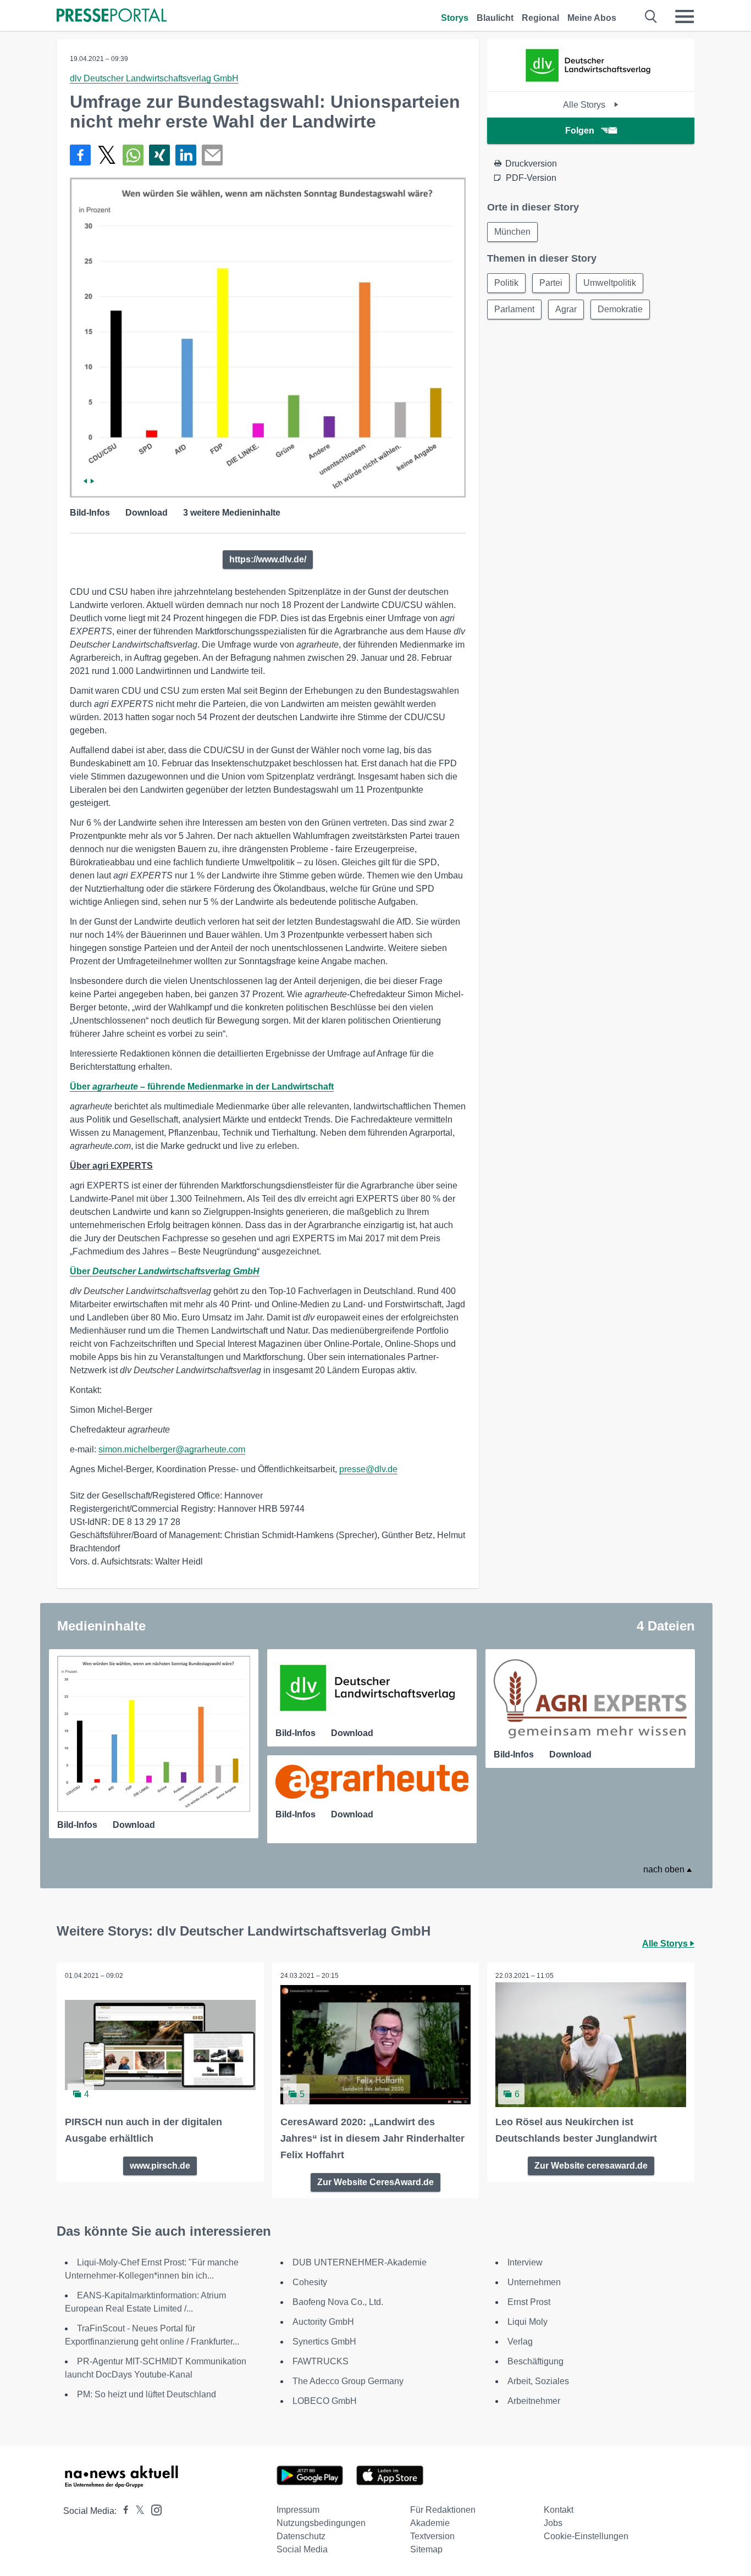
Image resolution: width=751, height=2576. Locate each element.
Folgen (580, 131)
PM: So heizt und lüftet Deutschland (147, 2394)
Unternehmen (534, 2282)
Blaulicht (495, 18)
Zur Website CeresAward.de (375, 2182)
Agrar (566, 309)
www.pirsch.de (160, 2166)
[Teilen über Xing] (159, 155)
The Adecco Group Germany (348, 2381)
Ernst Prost (529, 2302)
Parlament (514, 309)
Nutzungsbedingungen (321, 2523)
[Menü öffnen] (684, 16)
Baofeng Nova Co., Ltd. (338, 2302)
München (512, 232)
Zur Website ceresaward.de (591, 2166)
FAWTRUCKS (321, 2361)
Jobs (553, 2523)
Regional (540, 18)
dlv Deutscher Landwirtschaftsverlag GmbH (154, 78)
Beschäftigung (535, 2361)
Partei (551, 283)
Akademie (430, 2523)
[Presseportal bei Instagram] (153, 2509)
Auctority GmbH (323, 2322)
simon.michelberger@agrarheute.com (172, 1449)
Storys (455, 18)
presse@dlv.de (368, 1469)
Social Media (302, 2549)
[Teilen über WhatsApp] (133, 155)
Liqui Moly (528, 2322)
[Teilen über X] (107, 155)
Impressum (298, 2510)
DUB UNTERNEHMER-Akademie (360, 2262)
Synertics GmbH (324, 2342)
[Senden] (212, 155)
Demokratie (620, 309)
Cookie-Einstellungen (586, 2536)
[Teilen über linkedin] (186, 155)
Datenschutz (301, 2536)
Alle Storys (585, 105)
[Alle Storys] (591, 82)
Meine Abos (592, 18)
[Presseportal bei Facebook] (123, 2511)
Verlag (520, 2342)
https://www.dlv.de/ (268, 559)
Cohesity (310, 2282)
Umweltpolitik (610, 283)
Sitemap (426, 2549)
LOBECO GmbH (325, 2401)
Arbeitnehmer (534, 2401)
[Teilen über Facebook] (80, 155)
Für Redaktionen (443, 2510)
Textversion (432, 2536)
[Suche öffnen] (651, 16)
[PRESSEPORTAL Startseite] (112, 16)
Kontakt (559, 2510)
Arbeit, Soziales (538, 2381)
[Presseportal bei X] (137, 2511)
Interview (525, 2262)
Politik (506, 283)
